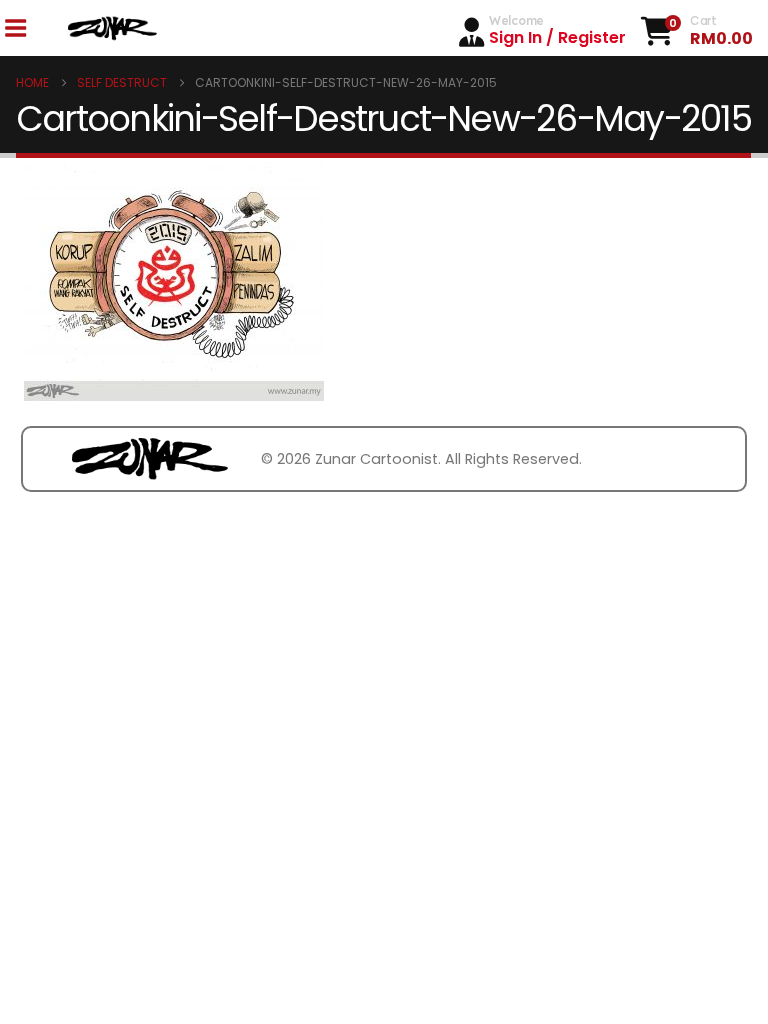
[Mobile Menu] (15, 28)
